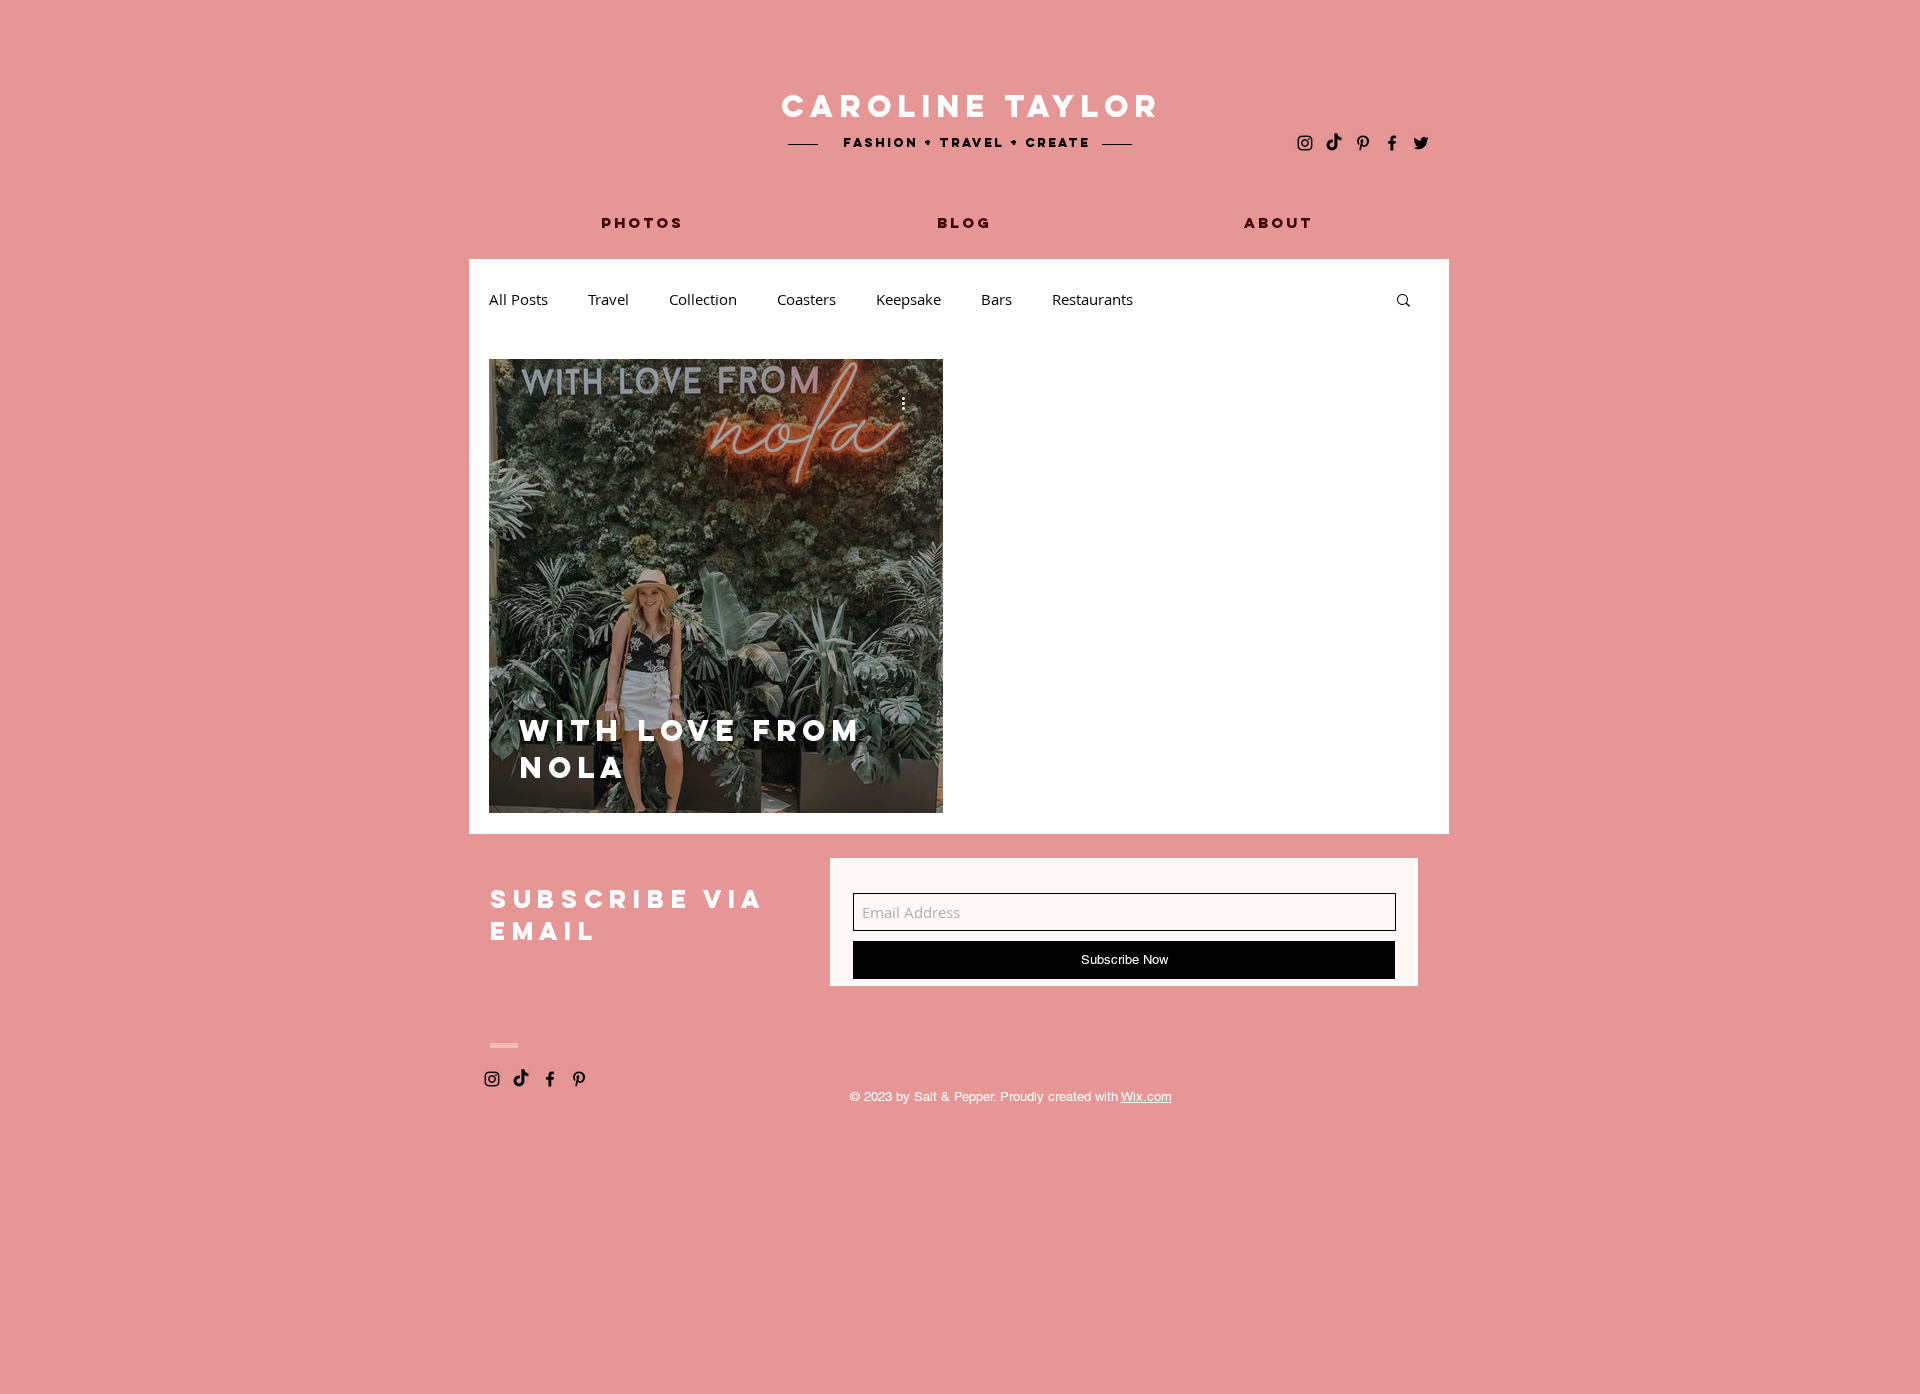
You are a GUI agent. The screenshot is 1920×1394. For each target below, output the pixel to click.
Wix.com (1146, 1096)
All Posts (518, 299)
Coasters (806, 299)
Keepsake (908, 299)
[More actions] (910, 403)
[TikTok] (1334, 143)
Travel (608, 299)
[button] (1403, 301)
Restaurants (1092, 299)
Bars (996, 299)
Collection (703, 299)
